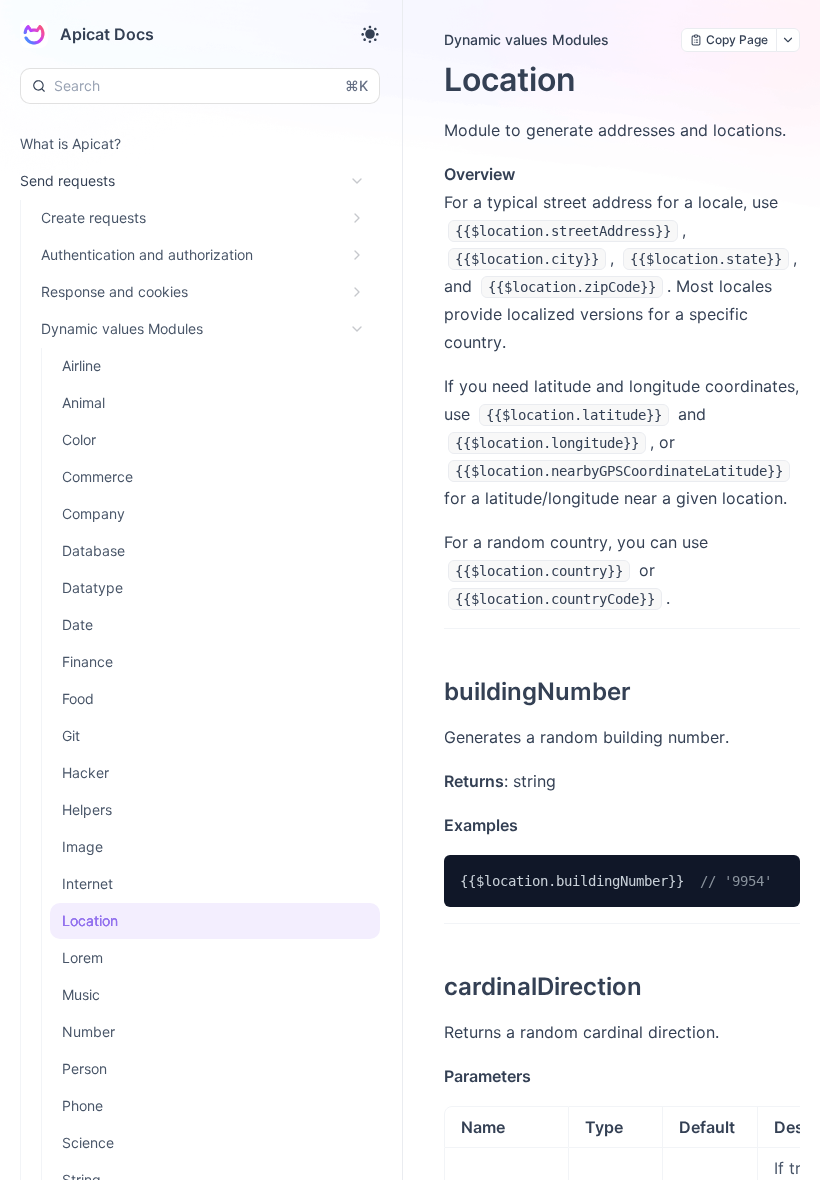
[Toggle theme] (370, 34)
